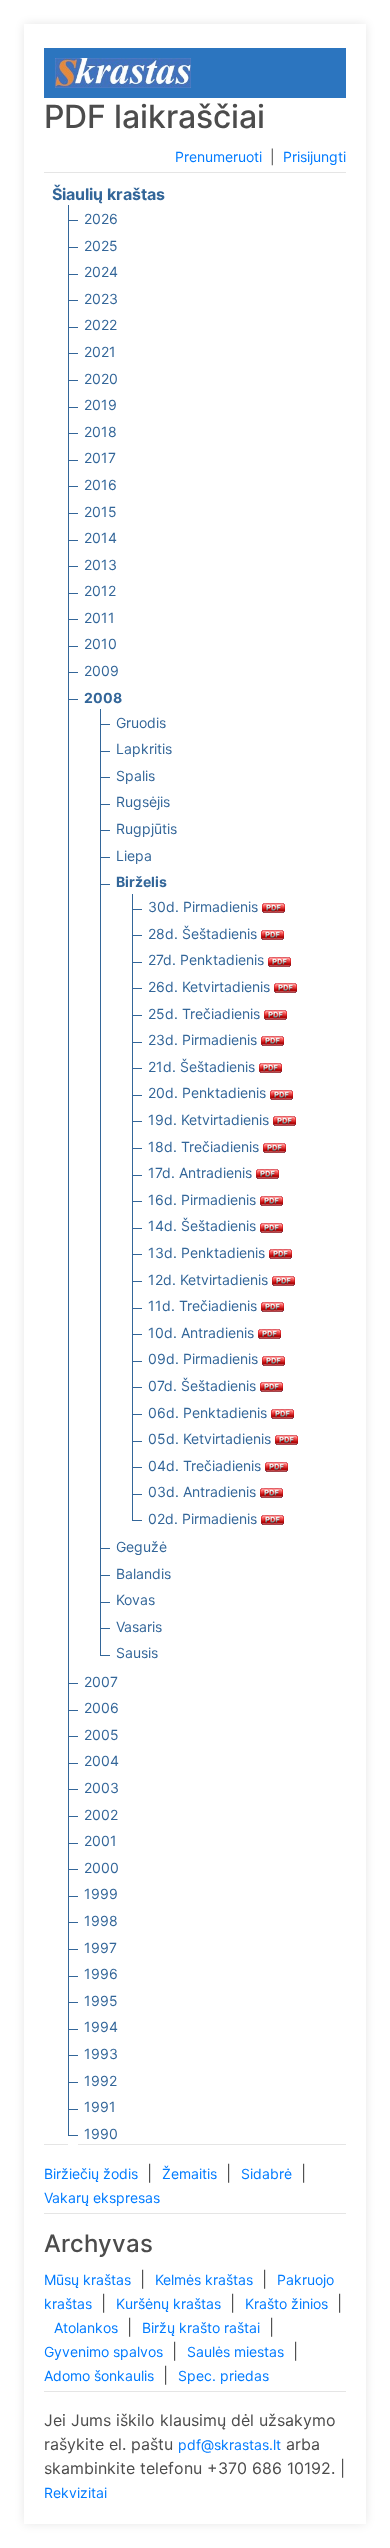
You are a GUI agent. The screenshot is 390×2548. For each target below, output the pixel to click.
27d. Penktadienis (208, 959)
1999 (101, 1893)
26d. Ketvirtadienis (211, 986)
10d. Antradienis (203, 1332)
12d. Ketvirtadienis (210, 1279)
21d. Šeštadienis (203, 1066)
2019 (100, 404)
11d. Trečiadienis (204, 1305)
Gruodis (141, 722)
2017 (100, 457)
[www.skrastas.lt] (123, 71)
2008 (103, 697)
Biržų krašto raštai (203, 2327)
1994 (101, 2026)
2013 (100, 564)
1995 (101, 2000)
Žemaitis (191, 2173)
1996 (101, 1973)
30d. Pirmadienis (205, 906)
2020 (101, 378)
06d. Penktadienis (209, 1412)
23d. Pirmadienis (204, 1039)
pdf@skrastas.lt (229, 2444)
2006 (101, 1707)
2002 (101, 1814)
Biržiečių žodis (93, 2173)
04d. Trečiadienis (206, 1465)
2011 (99, 617)
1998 (101, 1920)
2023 (101, 298)
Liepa (134, 855)
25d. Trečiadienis (206, 1013)
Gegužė (141, 1546)
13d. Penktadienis (208, 1252)
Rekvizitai (75, 2492)
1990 (101, 2133)
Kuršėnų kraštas (170, 2303)
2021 (100, 351)
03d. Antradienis (204, 1491)
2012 (100, 590)
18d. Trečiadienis (205, 1146)
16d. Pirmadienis (204, 1199)
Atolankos (88, 2327)
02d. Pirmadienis (204, 1518)
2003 (101, 1787)
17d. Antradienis (202, 1172)
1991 (100, 2106)
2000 (101, 1867)
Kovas (135, 1599)
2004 (101, 1760)
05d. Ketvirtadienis (211, 1438)
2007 (101, 1681)
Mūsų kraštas (89, 2279)
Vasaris (139, 1626)
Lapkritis (144, 748)
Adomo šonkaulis (101, 2375)
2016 (100, 484)
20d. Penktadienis (209, 1092)
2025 (101, 245)
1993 (101, 2053)
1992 (100, 2080)
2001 (100, 1840)
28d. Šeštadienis (204, 933)
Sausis (137, 1652)
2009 (101, 670)
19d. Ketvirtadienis (210, 1119)
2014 (100, 537)
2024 (101, 271)
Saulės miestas (237, 2351)
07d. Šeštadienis (204, 1385)
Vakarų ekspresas (102, 2197)
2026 (101, 218)
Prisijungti (314, 156)
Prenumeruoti (218, 156)
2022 (100, 324)
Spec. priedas (223, 2375)
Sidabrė (268, 2173)
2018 (100, 431)
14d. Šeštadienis (204, 1225)
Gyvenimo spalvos (105, 2351)
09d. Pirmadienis (205, 1358)
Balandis (143, 1573)
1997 (100, 1947)
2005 (101, 1734)
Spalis (135, 775)
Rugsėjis (143, 801)
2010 (100, 643)
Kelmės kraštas (206, 2279)
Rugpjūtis (146, 828)
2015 (100, 511)
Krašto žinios (288, 2303)
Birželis (141, 881)
